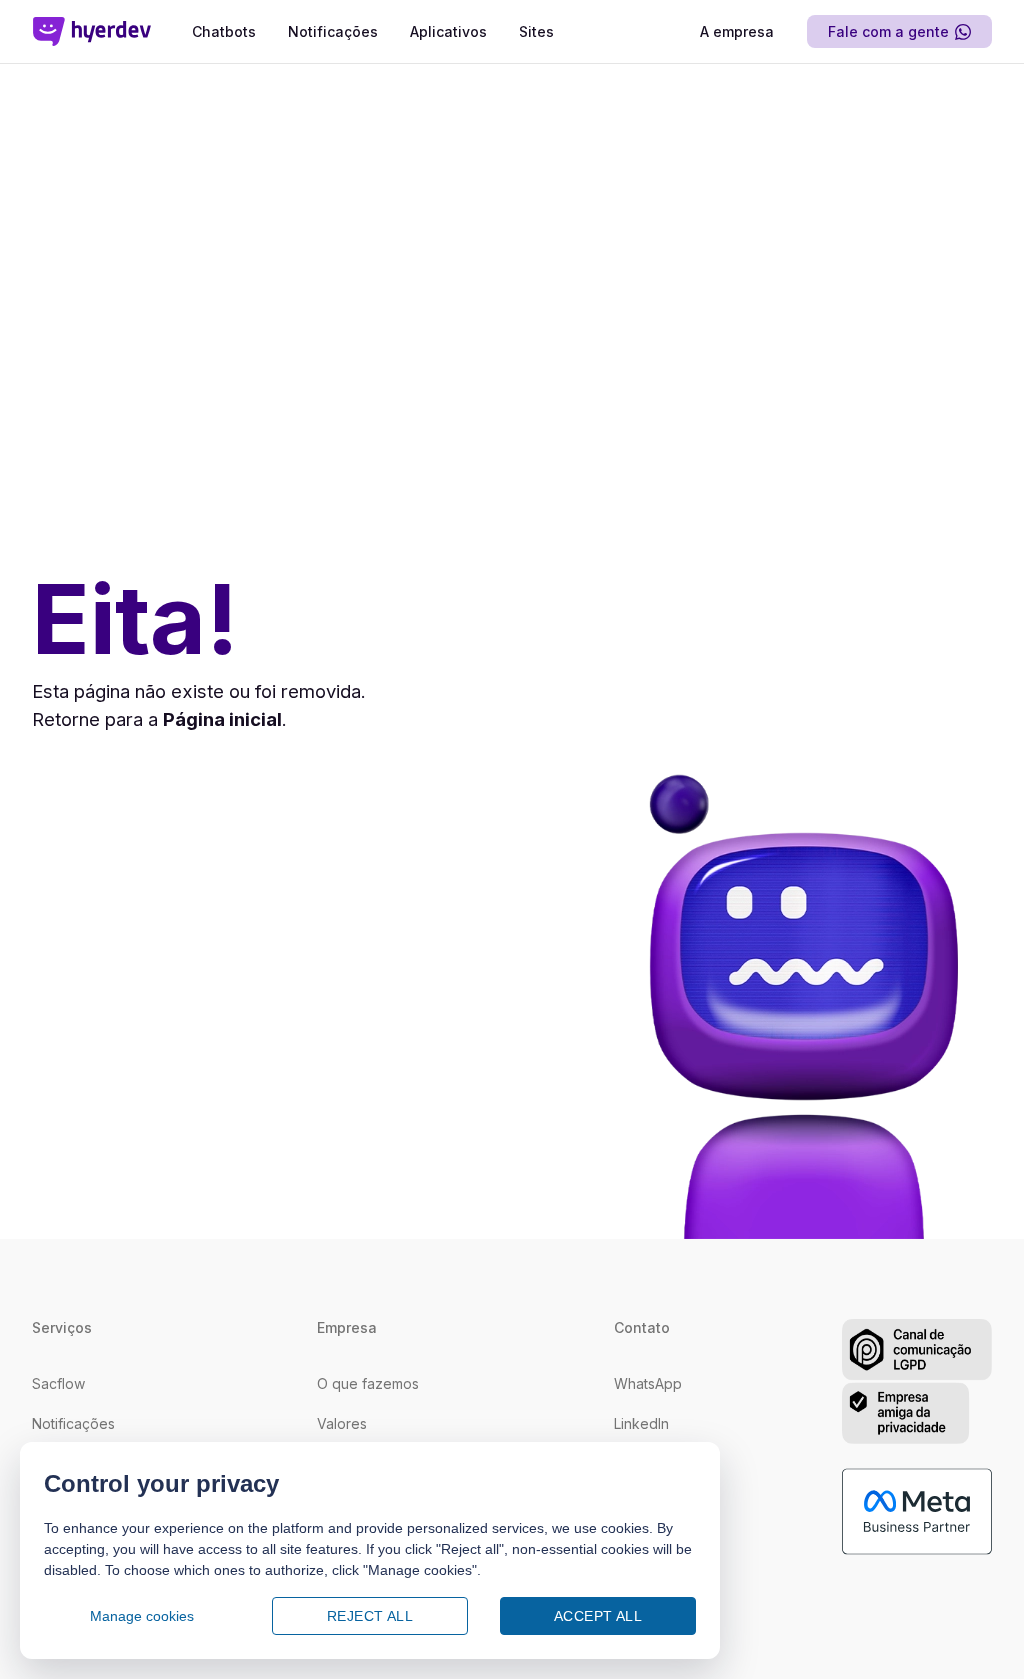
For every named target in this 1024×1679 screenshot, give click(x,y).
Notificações (333, 31)
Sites (536, 31)
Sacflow (58, 1383)
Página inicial (222, 719)
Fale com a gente (888, 31)
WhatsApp (648, 1383)
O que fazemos (368, 1383)
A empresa (737, 31)
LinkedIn (641, 1423)
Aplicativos (448, 31)
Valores (342, 1423)
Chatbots (224, 31)
